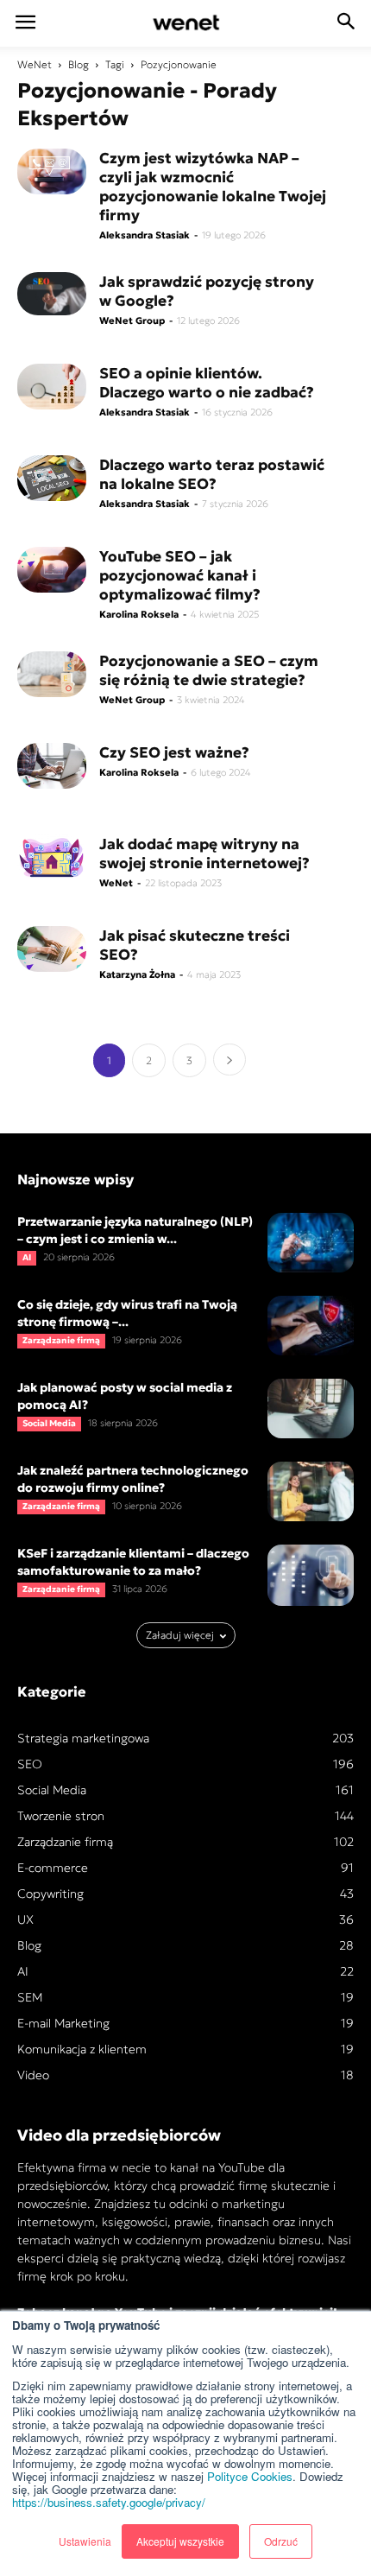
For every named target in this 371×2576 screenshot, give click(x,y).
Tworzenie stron (61, 1816)
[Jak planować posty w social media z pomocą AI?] (311, 1409)
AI (27, 1257)
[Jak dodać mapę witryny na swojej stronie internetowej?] (52, 857)
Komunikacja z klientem (82, 2049)
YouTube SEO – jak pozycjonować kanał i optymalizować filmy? (180, 575)
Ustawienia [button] (85, 2541)
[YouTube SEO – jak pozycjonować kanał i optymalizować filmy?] (52, 570)
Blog (79, 64)
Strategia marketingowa (83, 1738)
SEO (30, 1764)
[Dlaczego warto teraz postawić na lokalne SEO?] (52, 478)
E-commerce (53, 1868)
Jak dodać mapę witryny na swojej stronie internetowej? (204, 853)
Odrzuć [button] (281, 2541)
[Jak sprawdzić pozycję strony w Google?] (52, 294)
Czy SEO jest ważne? (174, 752)
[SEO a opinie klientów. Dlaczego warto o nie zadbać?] (52, 387)
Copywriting (50, 1894)
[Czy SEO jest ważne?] (52, 766)
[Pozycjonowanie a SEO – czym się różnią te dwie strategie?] (52, 674)
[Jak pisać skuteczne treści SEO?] (52, 949)
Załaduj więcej (180, 1635)
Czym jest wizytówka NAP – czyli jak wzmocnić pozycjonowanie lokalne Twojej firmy (213, 187)
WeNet (35, 64)
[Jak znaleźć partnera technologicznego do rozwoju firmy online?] (311, 1491)
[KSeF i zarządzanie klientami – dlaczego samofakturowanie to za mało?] (311, 1575)
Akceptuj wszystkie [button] (180, 2541)
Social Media (49, 1423)
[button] (347, 23)
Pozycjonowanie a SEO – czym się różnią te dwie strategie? (209, 670)
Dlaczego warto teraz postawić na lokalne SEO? (212, 474)
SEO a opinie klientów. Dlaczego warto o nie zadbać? (207, 383)
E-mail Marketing (63, 2023)
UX (25, 1919)
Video (33, 2075)
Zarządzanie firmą (61, 1340)
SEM (30, 1997)
